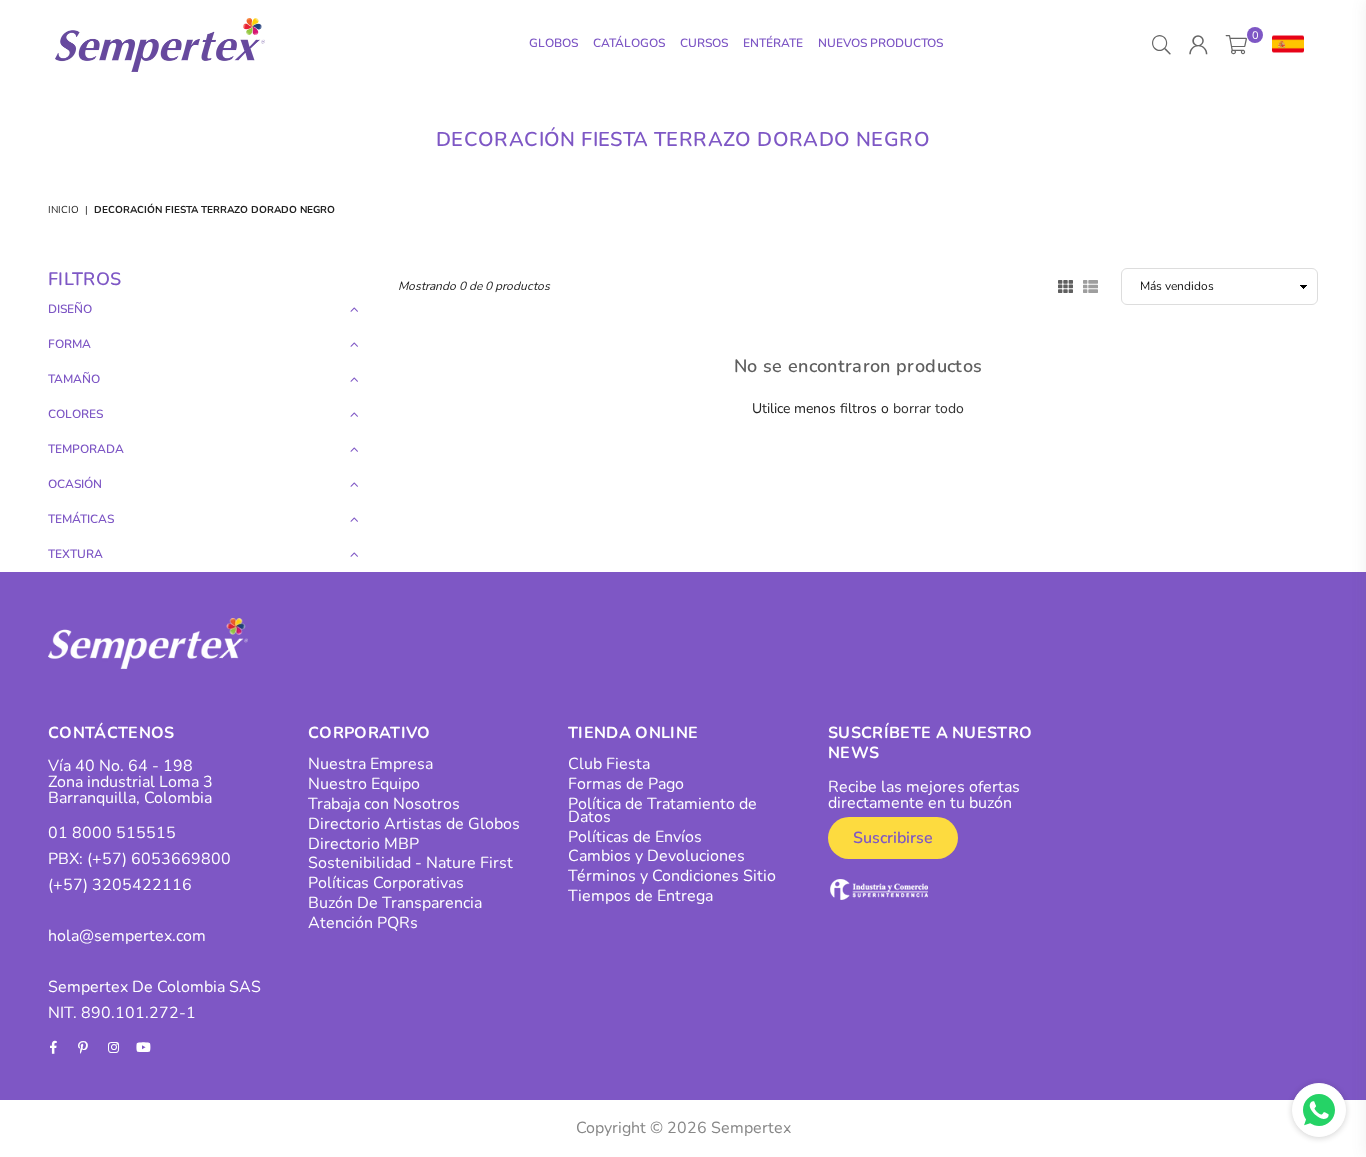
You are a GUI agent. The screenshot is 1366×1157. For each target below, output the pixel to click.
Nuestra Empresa (370, 764)
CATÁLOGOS (629, 43)
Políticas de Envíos (635, 837)
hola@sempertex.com (127, 936)
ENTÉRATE (773, 43)
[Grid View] (1065, 285)
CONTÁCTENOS (111, 733)
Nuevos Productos (880, 43)
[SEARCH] (1161, 45)
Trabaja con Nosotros (384, 804)
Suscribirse (893, 838)
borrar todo (928, 408)
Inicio (63, 210)
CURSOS (704, 43)
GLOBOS (553, 43)
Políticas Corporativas (386, 883)
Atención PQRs (363, 923)
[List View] (1090, 285)
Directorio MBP (363, 844)
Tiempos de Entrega (640, 896)
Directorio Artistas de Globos (414, 824)
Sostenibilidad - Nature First (410, 863)
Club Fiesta (609, 764)
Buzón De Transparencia (395, 903)
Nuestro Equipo (364, 784)
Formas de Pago (626, 784)
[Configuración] (1283, 45)
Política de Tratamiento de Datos (662, 810)
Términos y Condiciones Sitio (672, 876)
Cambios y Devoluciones (656, 856)
